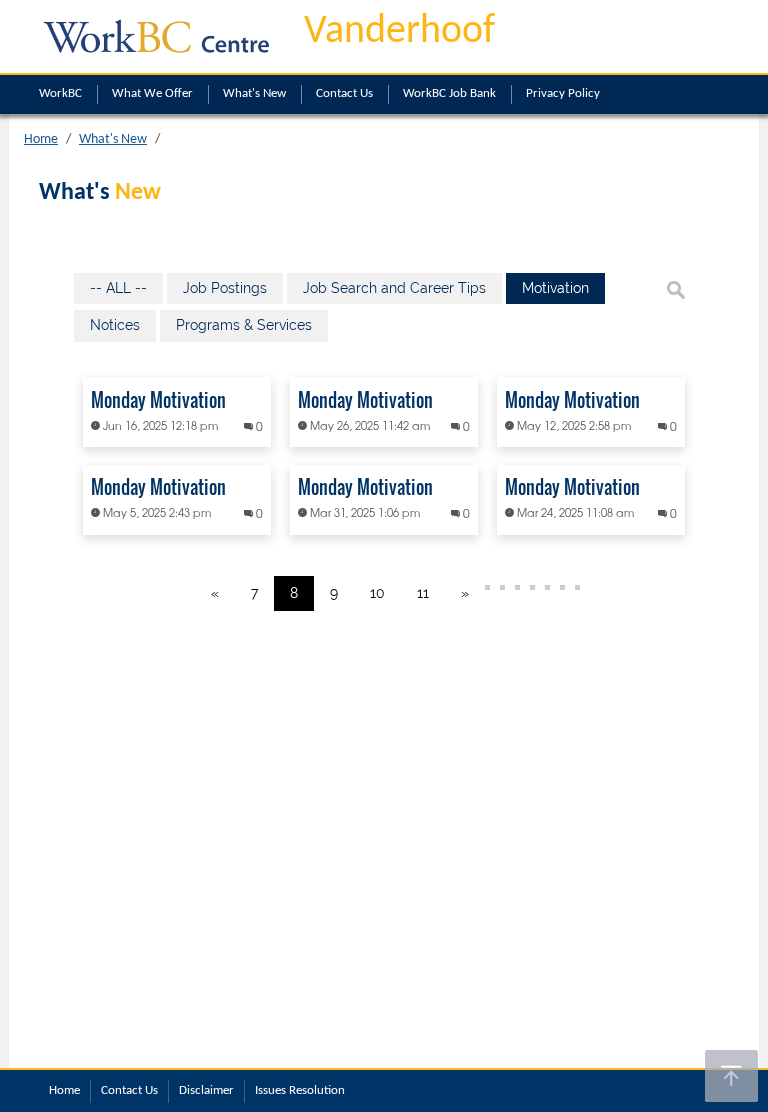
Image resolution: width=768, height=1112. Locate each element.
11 (423, 593)
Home (41, 139)
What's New (254, 93)
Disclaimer (206, 1090)
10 (377, 593)
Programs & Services (244, 325)
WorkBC (60, 93)
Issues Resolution (300, 1090)
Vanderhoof (399, 32)
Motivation (555, 288)
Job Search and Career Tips (394, 288)
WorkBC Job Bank (449, 93)
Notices (115, 325)
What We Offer (152, 93)
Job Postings (225, 288)
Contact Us (344, 93)
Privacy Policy (563, 93)
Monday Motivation (158, 400)
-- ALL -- (118, 288)
